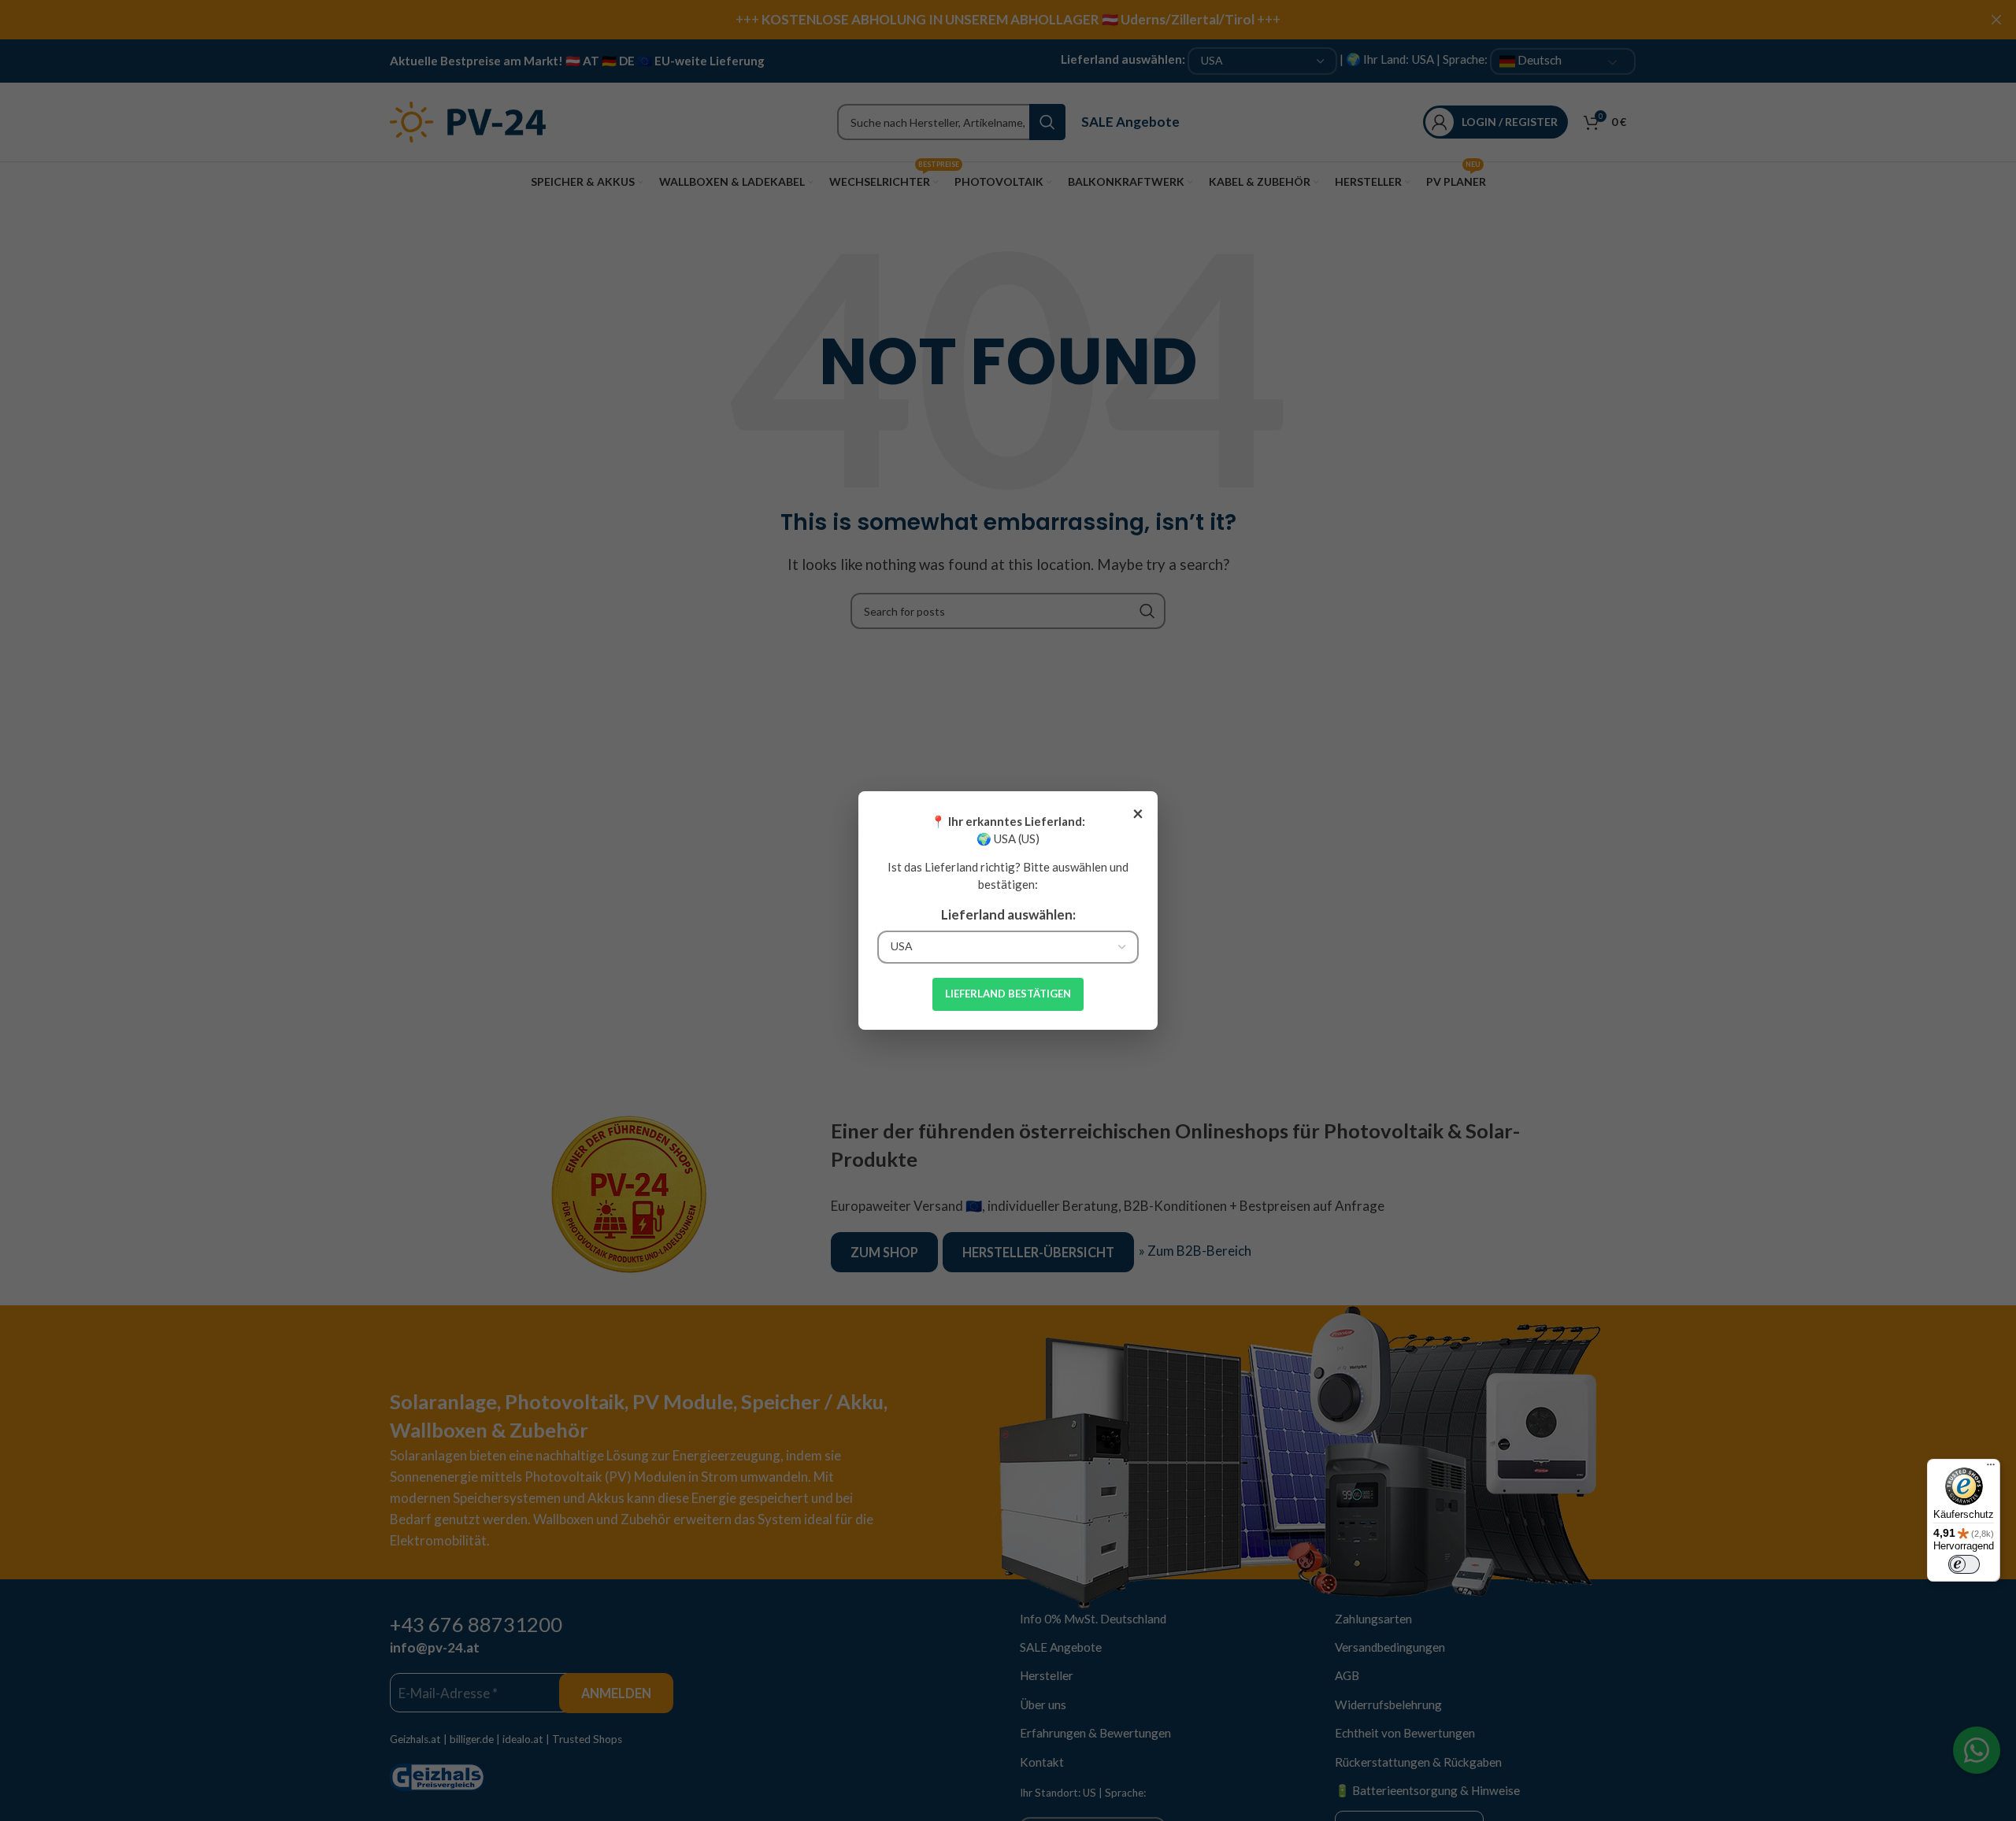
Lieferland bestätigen (1008, 994)
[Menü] (1991, 1468)
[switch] (1964, 1564)
